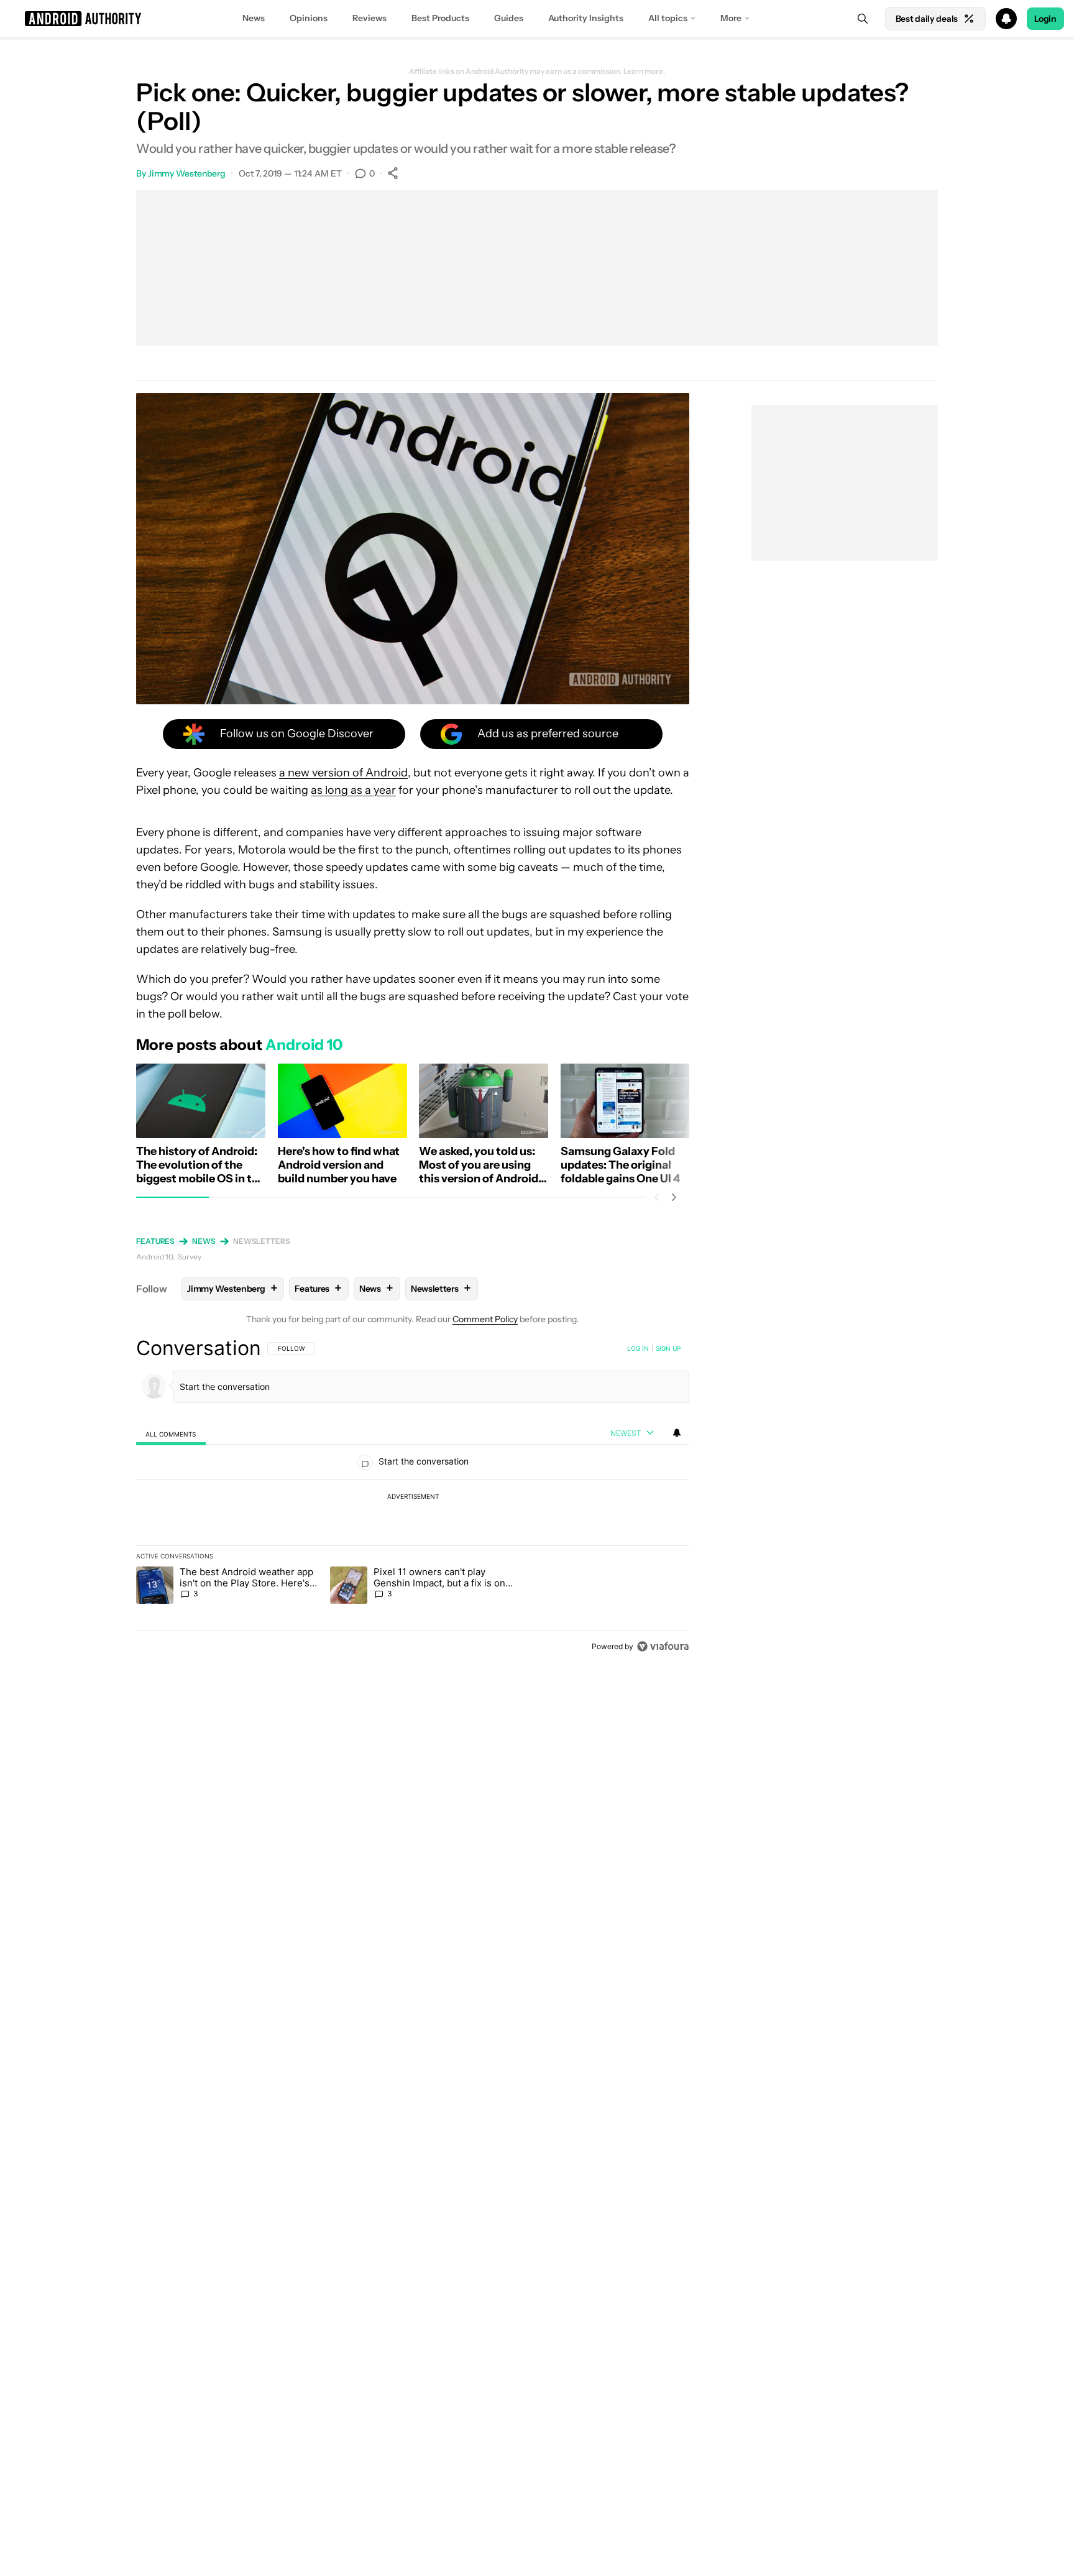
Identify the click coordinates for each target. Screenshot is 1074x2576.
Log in (638, 1348)
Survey (190, 1257)
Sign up (668, 1348)
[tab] (171, 1434)
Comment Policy (485, 1319)
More (731, 18)
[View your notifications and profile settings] (677, 1433)
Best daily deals (927, 19)
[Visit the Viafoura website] (663, 1646)
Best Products (440, 18)
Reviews (369, 18)
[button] (537, 19)
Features (155, 1241)
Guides (509, 18)
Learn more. (644, 71)
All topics (668, 18)
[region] (413, 1497)
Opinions (309, 18)
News (254, 18)
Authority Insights (586, 18)
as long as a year (353, 790)
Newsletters (262, 1241)
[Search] (863, 19)
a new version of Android (343, 773)
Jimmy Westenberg (187, 173)
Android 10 (154, 1257)
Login (1045, 19)
